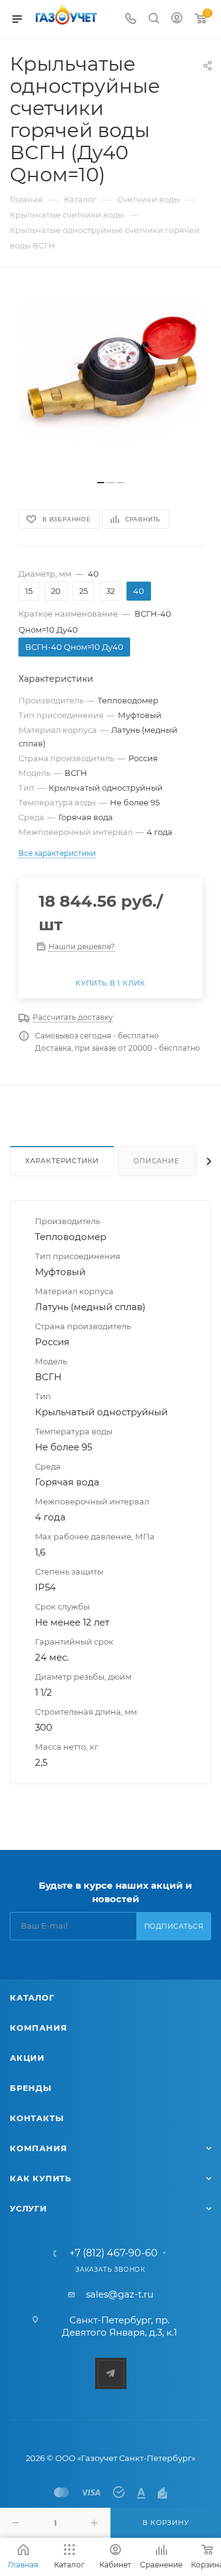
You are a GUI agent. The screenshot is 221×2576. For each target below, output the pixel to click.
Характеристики (62, 1161)
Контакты (37, 2118)
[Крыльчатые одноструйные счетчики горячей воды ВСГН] (110, 380)
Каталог (32, 1997)
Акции (27, 2058)
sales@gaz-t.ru (120, 2294)
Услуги (29, 2208)
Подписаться (174, 1926)
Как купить (41, 2178)
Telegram (111, 2373)
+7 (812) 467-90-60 (114, 2253)
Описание (156, 1161)
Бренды (31, 2088)
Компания (38, 2028)
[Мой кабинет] (177, 19)
